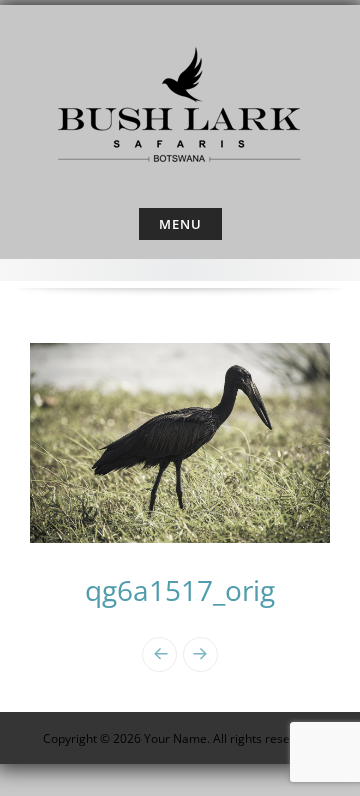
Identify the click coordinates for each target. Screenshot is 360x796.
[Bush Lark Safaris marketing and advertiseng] (180, 102)
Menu (180, 224)
